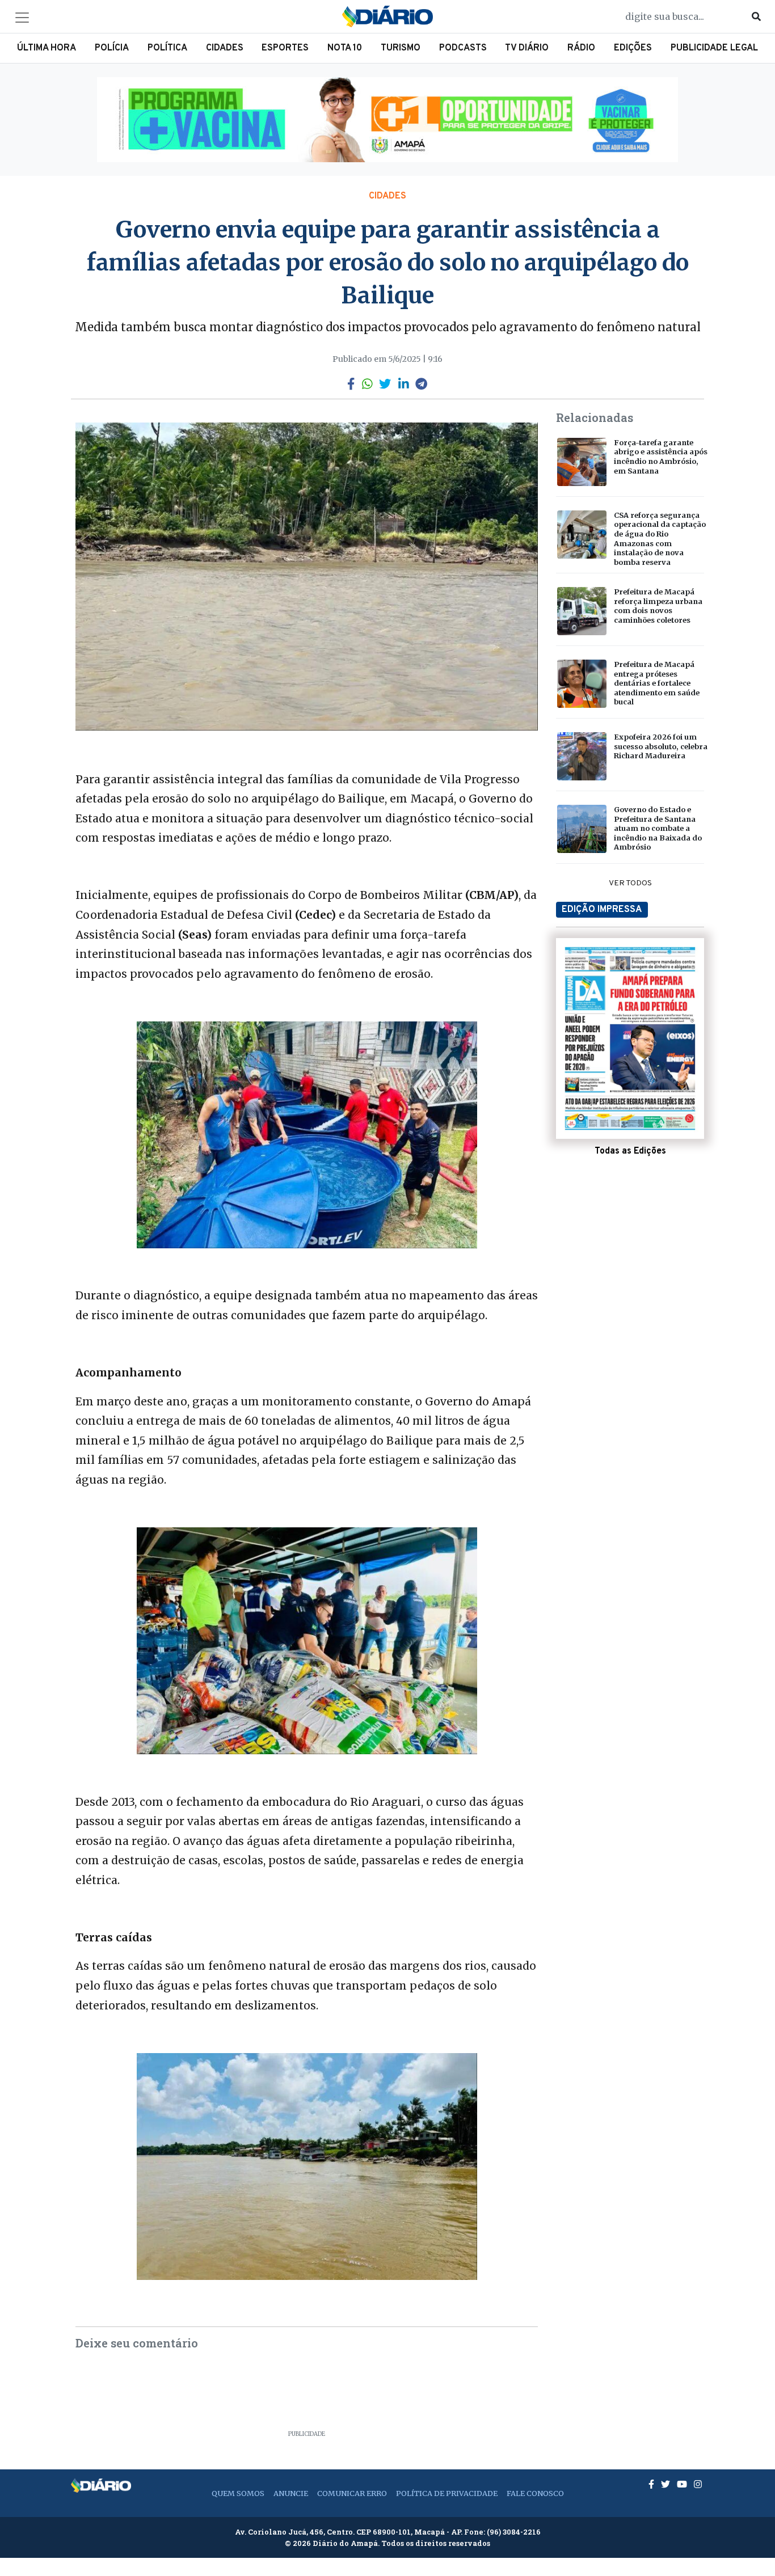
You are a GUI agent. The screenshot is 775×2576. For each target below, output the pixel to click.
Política (167, 48)
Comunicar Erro (352, 2493)
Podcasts (463, 48)
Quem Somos (238, 2493)
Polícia (112, 48)
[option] (387, 120)
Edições (633, 48)
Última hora (47, 48)
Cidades (225, 48)
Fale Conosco (535, 2493)
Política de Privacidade (447, 2493)
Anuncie (291, 2493)
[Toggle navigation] (22, 18)
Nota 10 (345, 48)
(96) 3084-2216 (514, 2532)
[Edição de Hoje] (630, 1038)
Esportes (285, 48)
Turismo (401, 48)
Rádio (581, 48)
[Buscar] (756, 16)
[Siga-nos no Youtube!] (683, 2484)
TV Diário (527, 48)
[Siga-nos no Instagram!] (698, 2484)
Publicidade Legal (714, 48)
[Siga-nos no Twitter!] (667, 2484)
